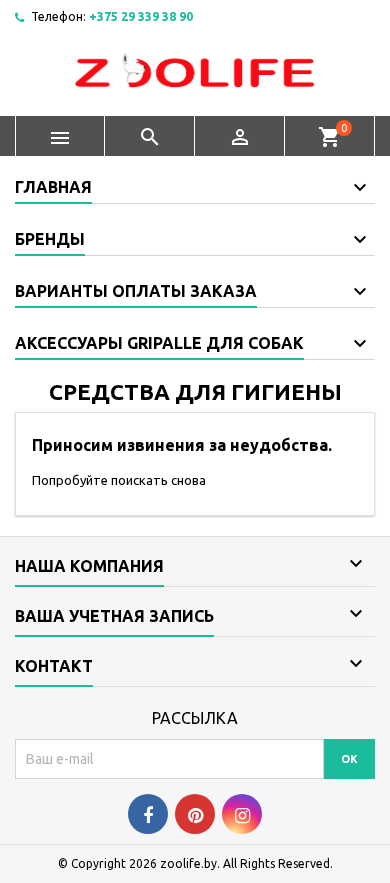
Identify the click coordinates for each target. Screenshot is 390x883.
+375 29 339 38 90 (141, 16)
